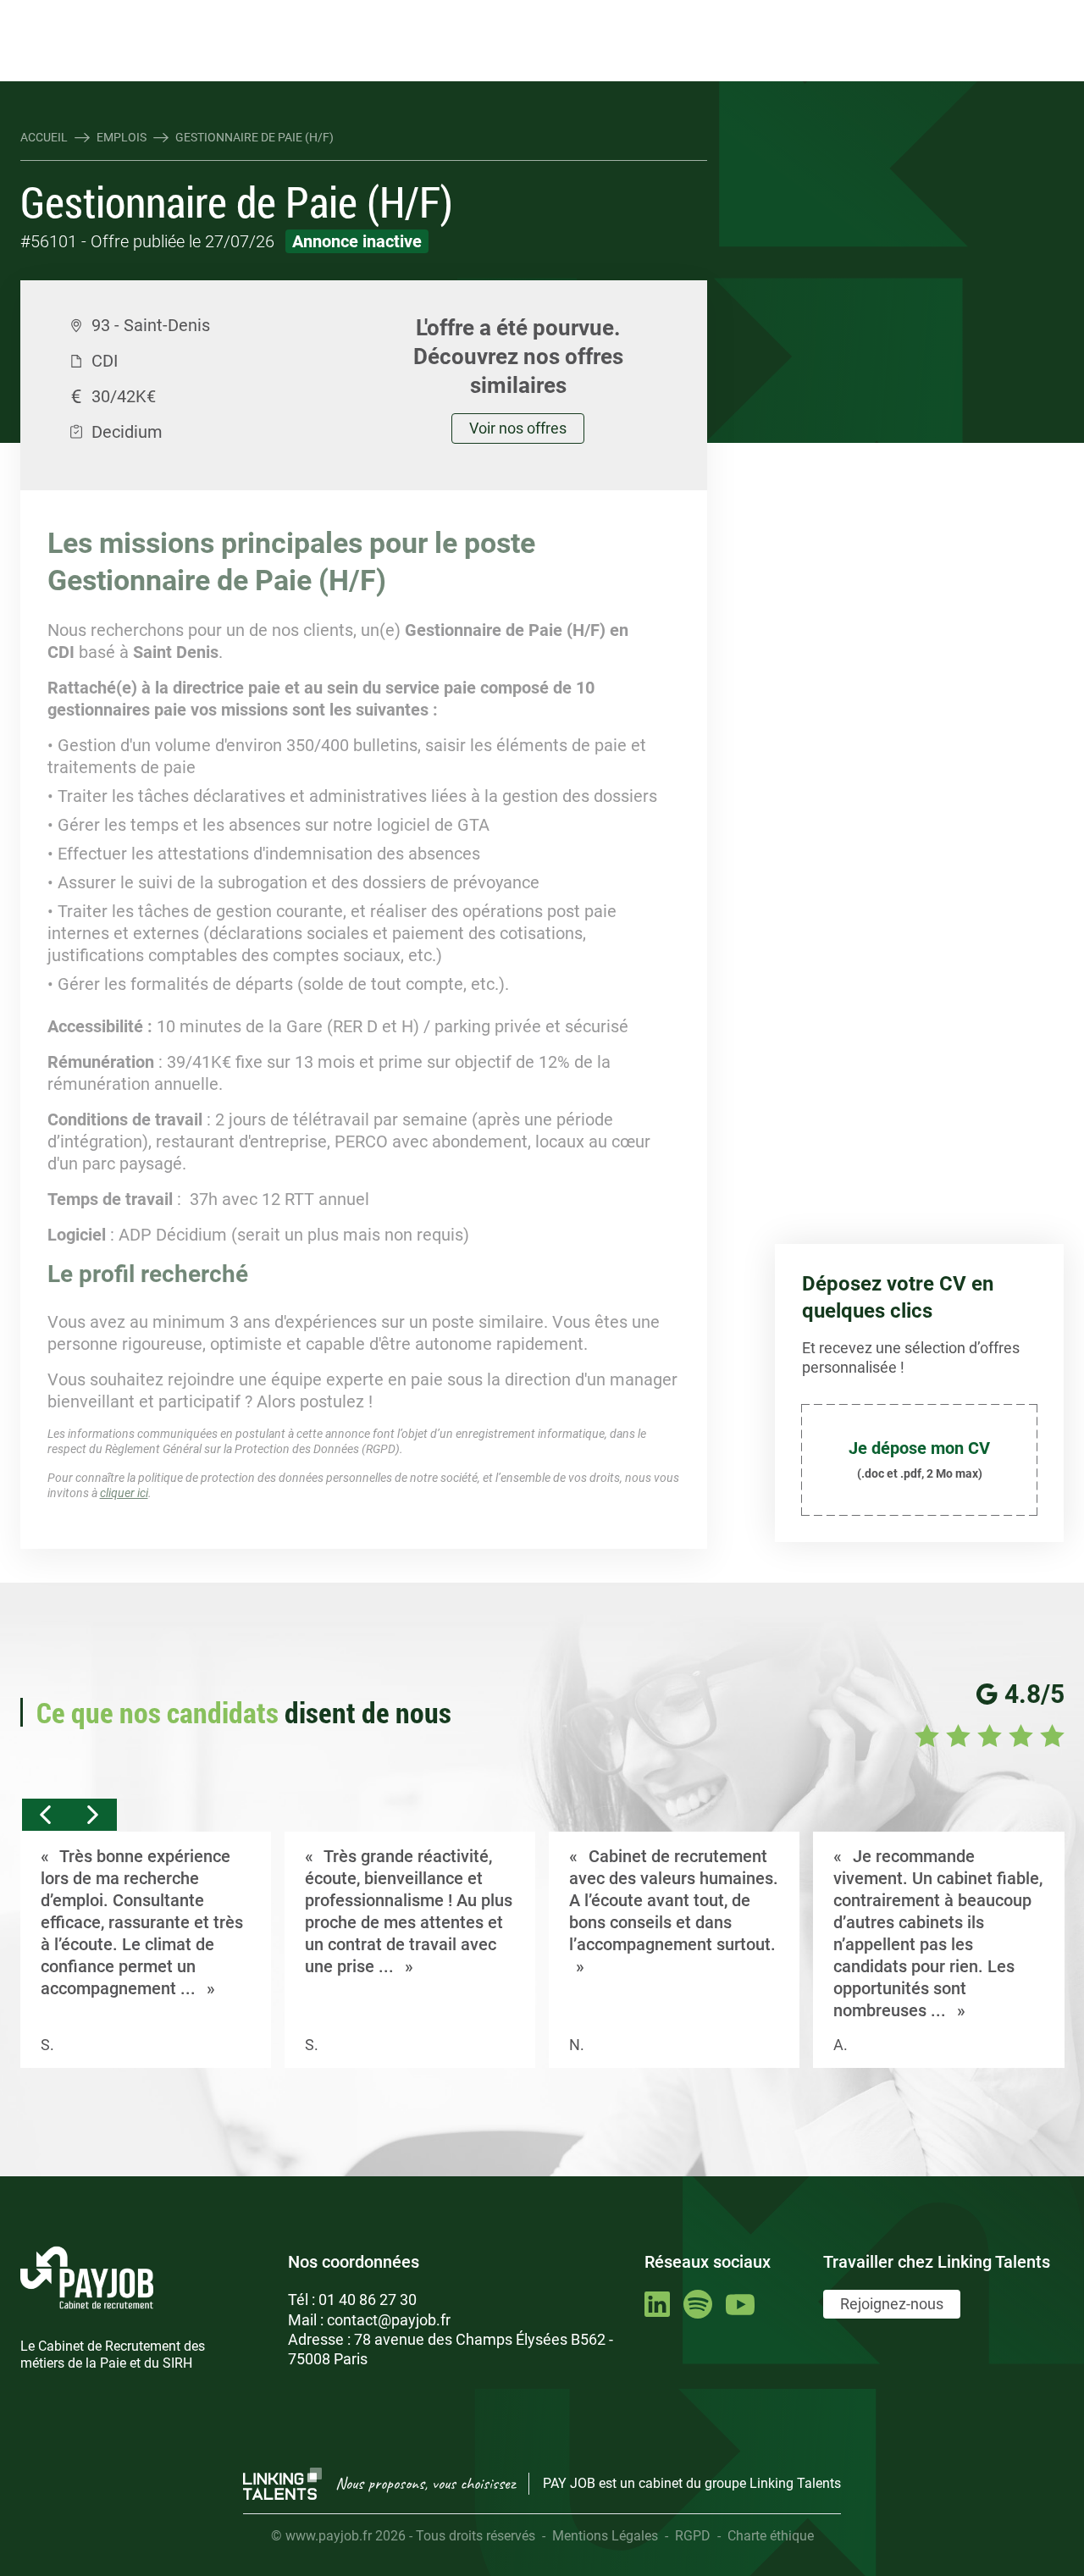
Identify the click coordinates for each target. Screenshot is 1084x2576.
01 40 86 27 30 (368, 2300)
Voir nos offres (518, 428)
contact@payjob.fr (389, 2320)
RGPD (693, 2536)
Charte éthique (771, 2536)
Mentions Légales (605, 2536)
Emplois (122, 137)
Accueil (44, 137)
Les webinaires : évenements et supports (326, 14)
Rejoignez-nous (892, 2304)
